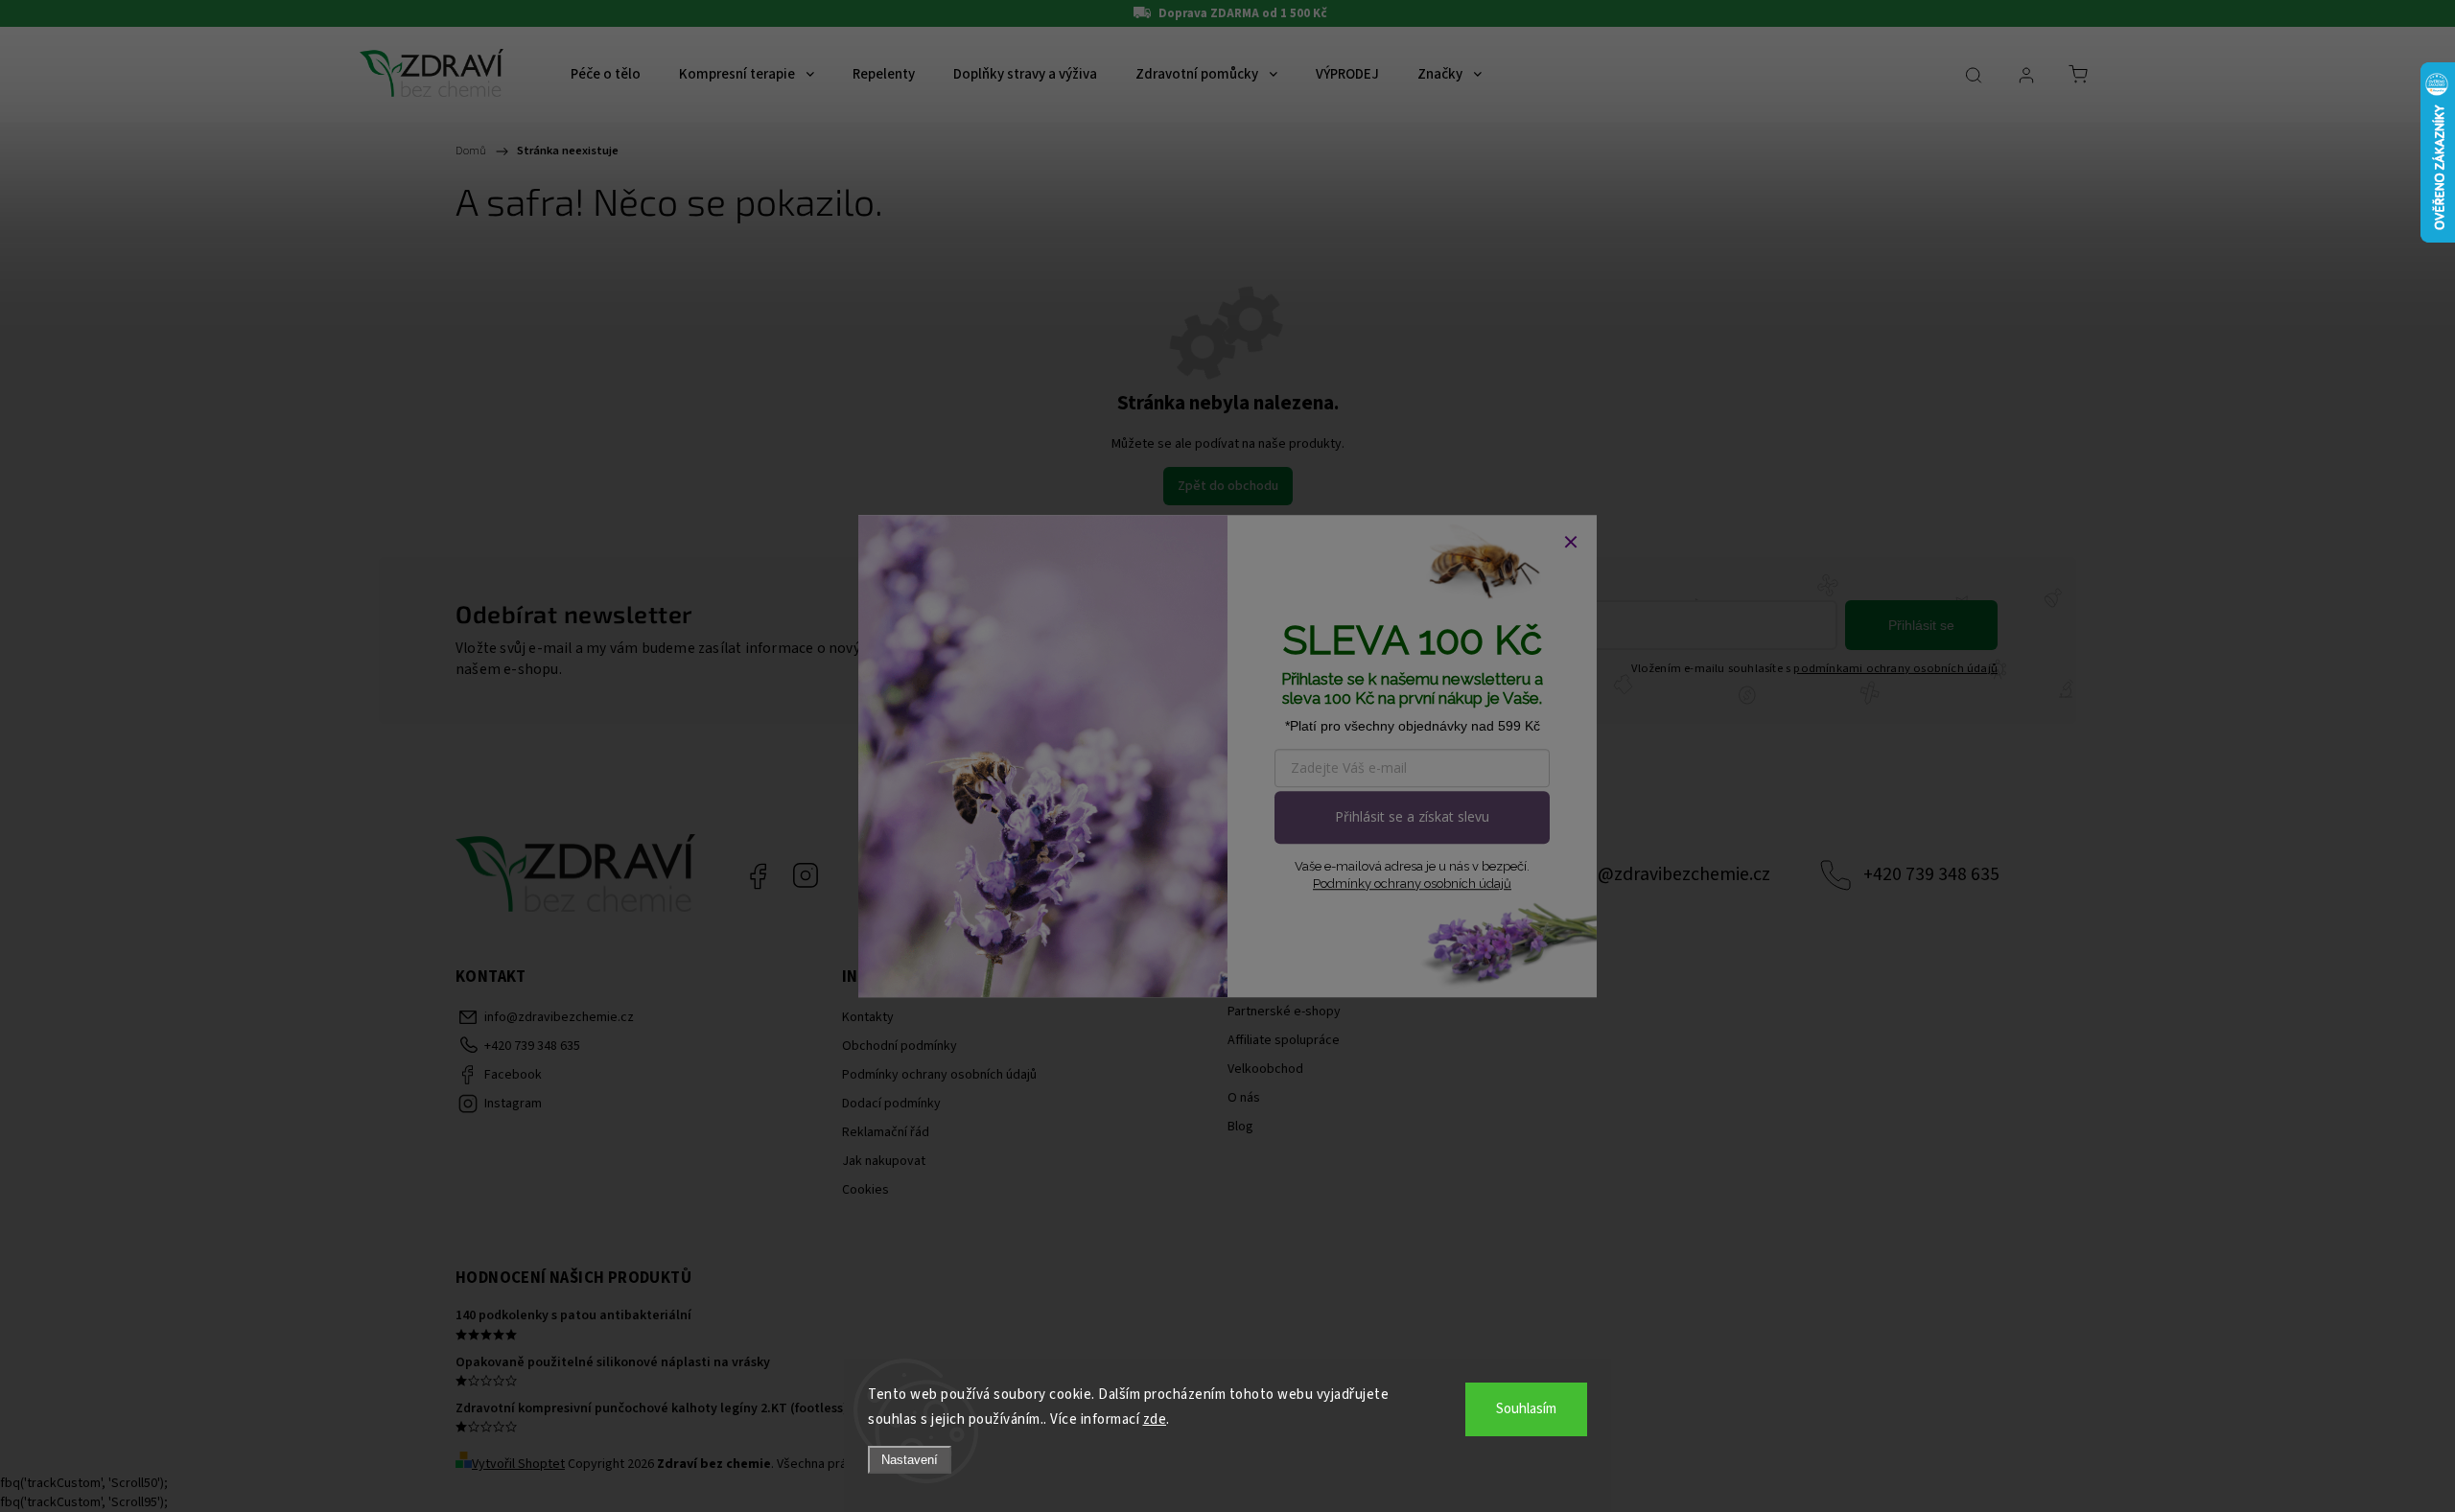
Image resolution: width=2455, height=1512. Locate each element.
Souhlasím (1526, 1409)
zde (1155, 1419)
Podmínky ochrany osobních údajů (1412, 884)
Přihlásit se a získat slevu (1412, 816)
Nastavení (910, 1460)
